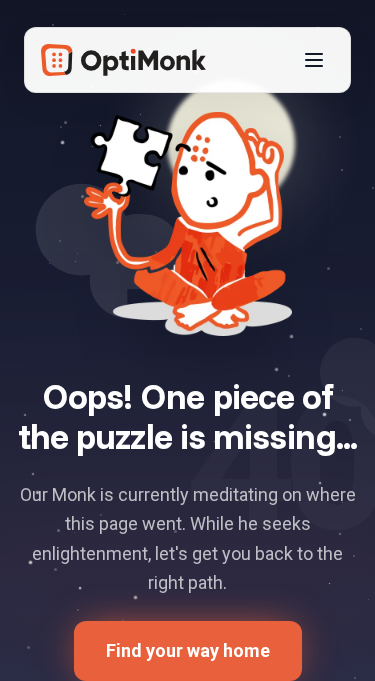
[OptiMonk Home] (123, 60)
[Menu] (314, 60)
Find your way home (188, 650)
